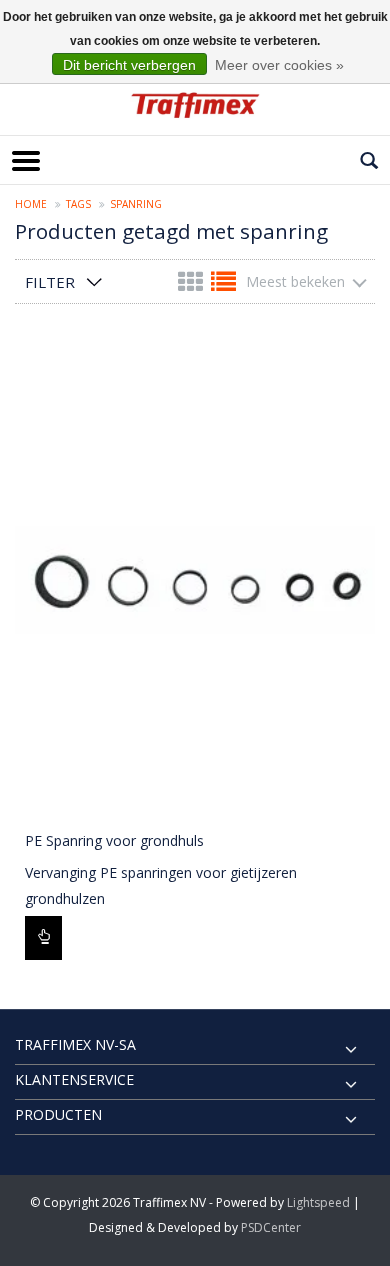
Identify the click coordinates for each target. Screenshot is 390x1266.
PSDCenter (271, 1227)
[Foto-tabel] (192, 285)
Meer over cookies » (279, 65)
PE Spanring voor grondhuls (114, 840)
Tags (78, 204)
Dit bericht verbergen (129, 65)
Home (31, 204)
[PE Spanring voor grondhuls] (195, 578)
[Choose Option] (43, 938)
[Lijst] (223, 285)
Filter (50, 282)
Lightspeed (318, 1202)
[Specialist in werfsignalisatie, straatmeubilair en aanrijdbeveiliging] (195, 105)
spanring (136, 204)
